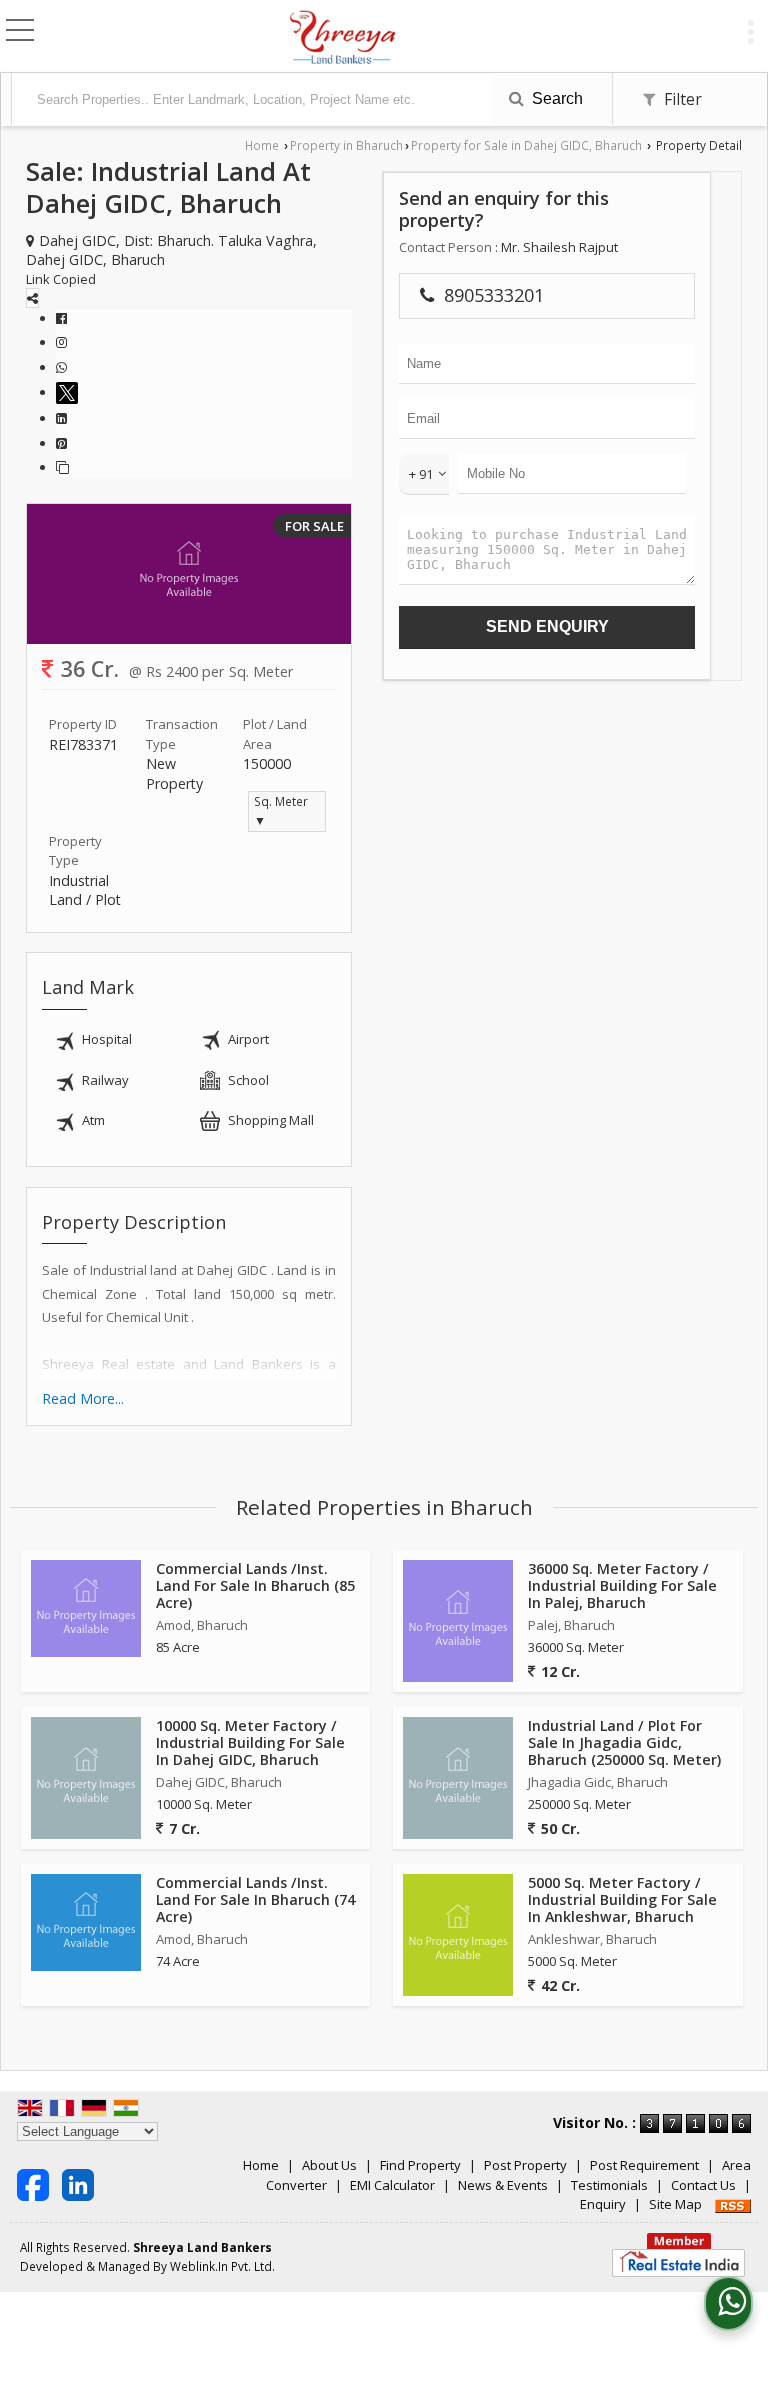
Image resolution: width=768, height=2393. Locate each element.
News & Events (503, 2185)
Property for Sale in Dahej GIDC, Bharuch (526, 145)
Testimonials (609, 2185)
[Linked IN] (78, 2184)
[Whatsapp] (61, 367)
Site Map (675, 2204)
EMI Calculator (392, 2185)
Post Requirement (644, 2165)
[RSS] (733, 2204)
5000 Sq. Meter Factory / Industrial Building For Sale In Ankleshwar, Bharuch (622, 1899)
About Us (329, 2165)
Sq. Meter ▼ (281, 811)
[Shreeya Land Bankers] (343, 38)
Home (262, 145)
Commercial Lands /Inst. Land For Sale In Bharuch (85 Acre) (255, 1585)
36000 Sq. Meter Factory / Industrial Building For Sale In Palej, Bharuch (622, 1585)
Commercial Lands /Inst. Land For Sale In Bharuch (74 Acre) (255, 1899)
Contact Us (703, 2185)
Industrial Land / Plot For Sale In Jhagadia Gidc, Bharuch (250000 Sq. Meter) (624, 1742)
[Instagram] (61, 342)
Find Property (420, 2165)
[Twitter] (70, 392)
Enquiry (603, 2204)
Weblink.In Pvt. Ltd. (222, 2266)
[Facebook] (61, 318)
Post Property (525, 2165)
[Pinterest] (61, 443)
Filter (681, 99)
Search (555, 98)
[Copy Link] (62, 467)
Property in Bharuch (346, 145)
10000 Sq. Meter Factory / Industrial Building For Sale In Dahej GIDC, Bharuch (250, 1742)
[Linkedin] (61, 418)
